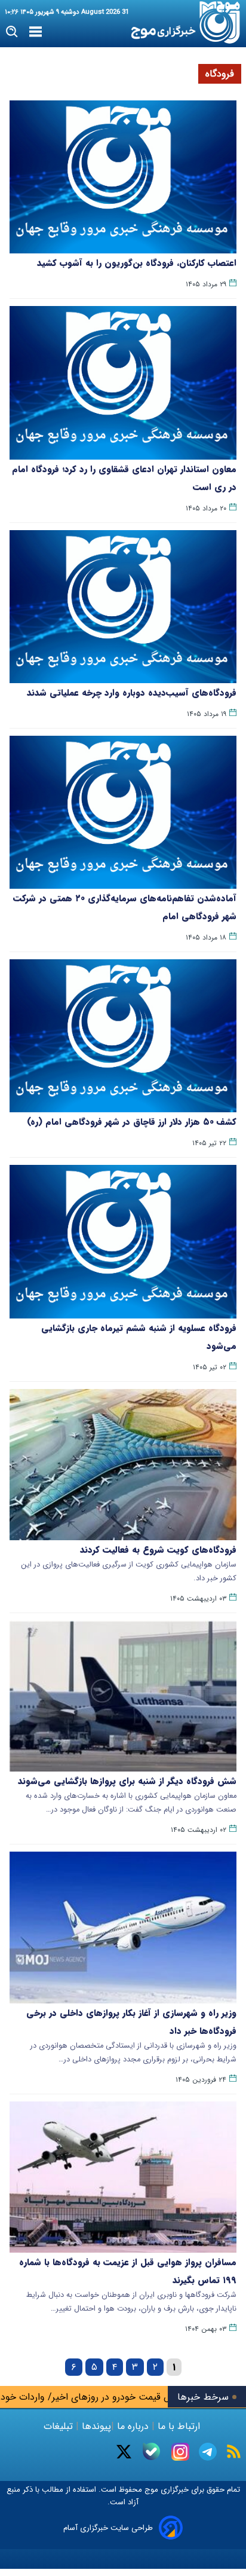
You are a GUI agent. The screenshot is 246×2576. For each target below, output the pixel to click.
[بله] (151, 2451)
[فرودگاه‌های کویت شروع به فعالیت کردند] (123, 1465)
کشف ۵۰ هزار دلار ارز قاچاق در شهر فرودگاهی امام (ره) (132, 1122)
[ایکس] (124, 2452)
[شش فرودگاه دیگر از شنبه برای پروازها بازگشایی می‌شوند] (123, 1696)
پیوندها (95, 2426)
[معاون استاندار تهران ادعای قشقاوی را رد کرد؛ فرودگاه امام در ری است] (123, 383)
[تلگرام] (208, 2452)
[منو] (36, 32)
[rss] (234, 2451)
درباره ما (133, 2426)
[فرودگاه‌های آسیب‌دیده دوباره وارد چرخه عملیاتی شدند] (123, 607)
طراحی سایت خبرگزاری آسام (108, 2528)
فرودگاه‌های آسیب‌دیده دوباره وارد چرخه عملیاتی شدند (132, 693)
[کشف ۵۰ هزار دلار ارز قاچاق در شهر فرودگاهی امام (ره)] (123, 1036)
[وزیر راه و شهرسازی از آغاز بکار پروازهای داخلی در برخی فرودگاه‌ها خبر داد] (123, 1927)
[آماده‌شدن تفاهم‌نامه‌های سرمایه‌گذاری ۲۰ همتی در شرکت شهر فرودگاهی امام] (123, 812)
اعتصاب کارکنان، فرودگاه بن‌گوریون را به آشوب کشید (137, 263)
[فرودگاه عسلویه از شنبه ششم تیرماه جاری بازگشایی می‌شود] (123, 1241)
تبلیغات (60, 2426)
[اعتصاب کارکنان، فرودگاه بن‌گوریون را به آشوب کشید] (123, 177)
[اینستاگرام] (180, 2452)
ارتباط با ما (179, 2426)
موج (150, 2490)
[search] (12, 32)
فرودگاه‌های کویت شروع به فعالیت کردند (158, 1550)
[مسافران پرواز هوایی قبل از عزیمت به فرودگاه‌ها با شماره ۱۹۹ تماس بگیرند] (123, 2177)
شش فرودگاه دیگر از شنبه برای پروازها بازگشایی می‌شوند (127, 1781)
